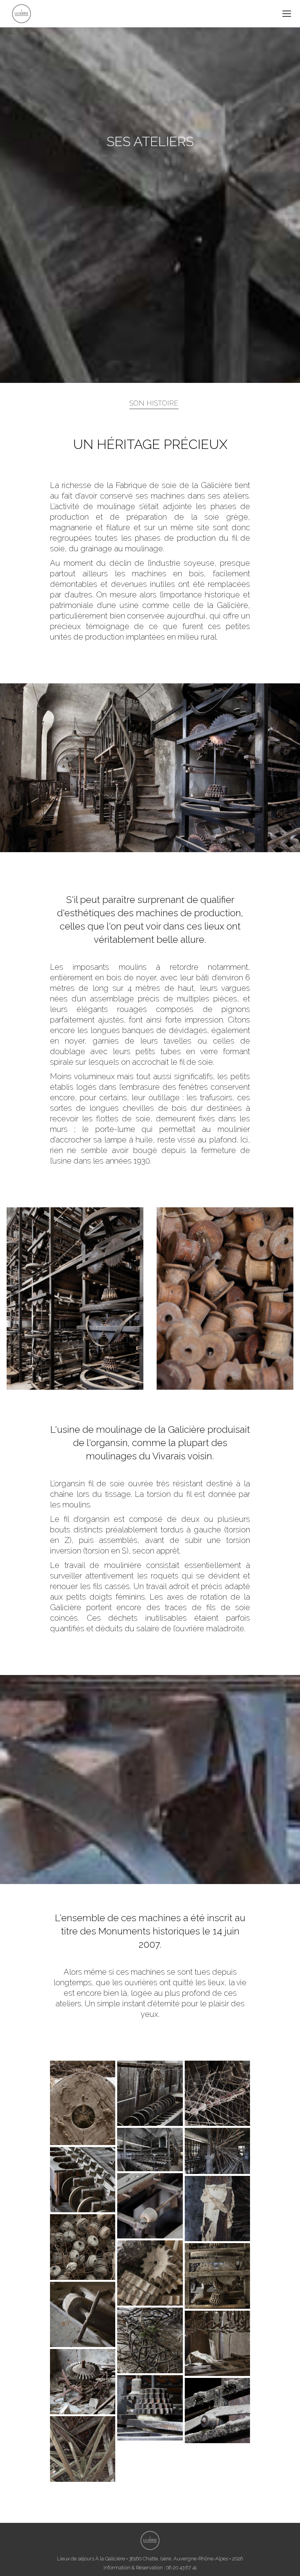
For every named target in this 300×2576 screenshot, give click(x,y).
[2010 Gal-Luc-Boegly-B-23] (83, 2382)
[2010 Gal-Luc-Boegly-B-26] (83, 2103)
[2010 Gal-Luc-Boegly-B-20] (83, 2314)
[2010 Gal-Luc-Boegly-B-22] (217, 2343)
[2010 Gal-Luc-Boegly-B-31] (83, 2449)
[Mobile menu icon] (287, 14)
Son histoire (154, 403)
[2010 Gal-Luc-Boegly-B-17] (217, 2209)
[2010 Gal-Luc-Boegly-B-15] (83, 2180)
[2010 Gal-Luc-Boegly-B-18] (83, 2247)
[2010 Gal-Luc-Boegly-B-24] (150, 2408)
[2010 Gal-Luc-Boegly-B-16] (150, 2206)
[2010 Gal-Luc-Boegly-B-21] (150, 2340)
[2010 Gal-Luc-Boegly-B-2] (217, 2276)
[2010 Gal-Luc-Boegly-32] (217, 2093)
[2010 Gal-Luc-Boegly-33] (150, 2149)
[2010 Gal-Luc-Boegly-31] (150, 2093)
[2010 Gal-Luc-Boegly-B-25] (217, 2411)
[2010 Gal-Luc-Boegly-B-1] (217, 2151)
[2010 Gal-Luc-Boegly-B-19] (150, 2273)
